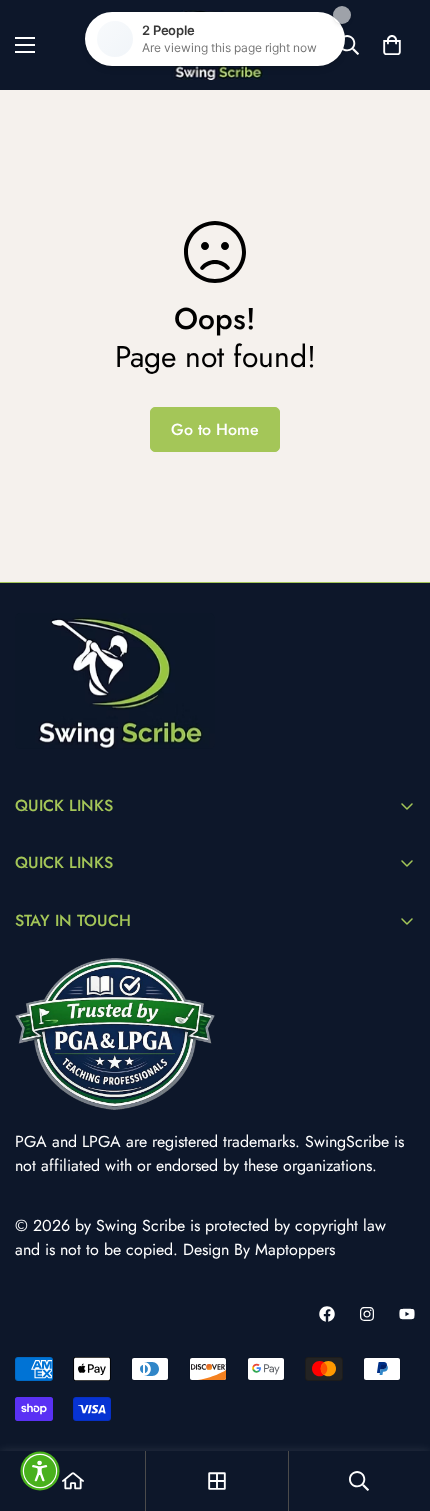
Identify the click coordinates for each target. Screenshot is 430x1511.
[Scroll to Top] (394, 1405)
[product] (73, 1481)
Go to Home (215, 429)
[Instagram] (367, 1314)
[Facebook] (327, 1314)
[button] (40, 1471)
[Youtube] (407, 1314)
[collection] (217, 1481)
